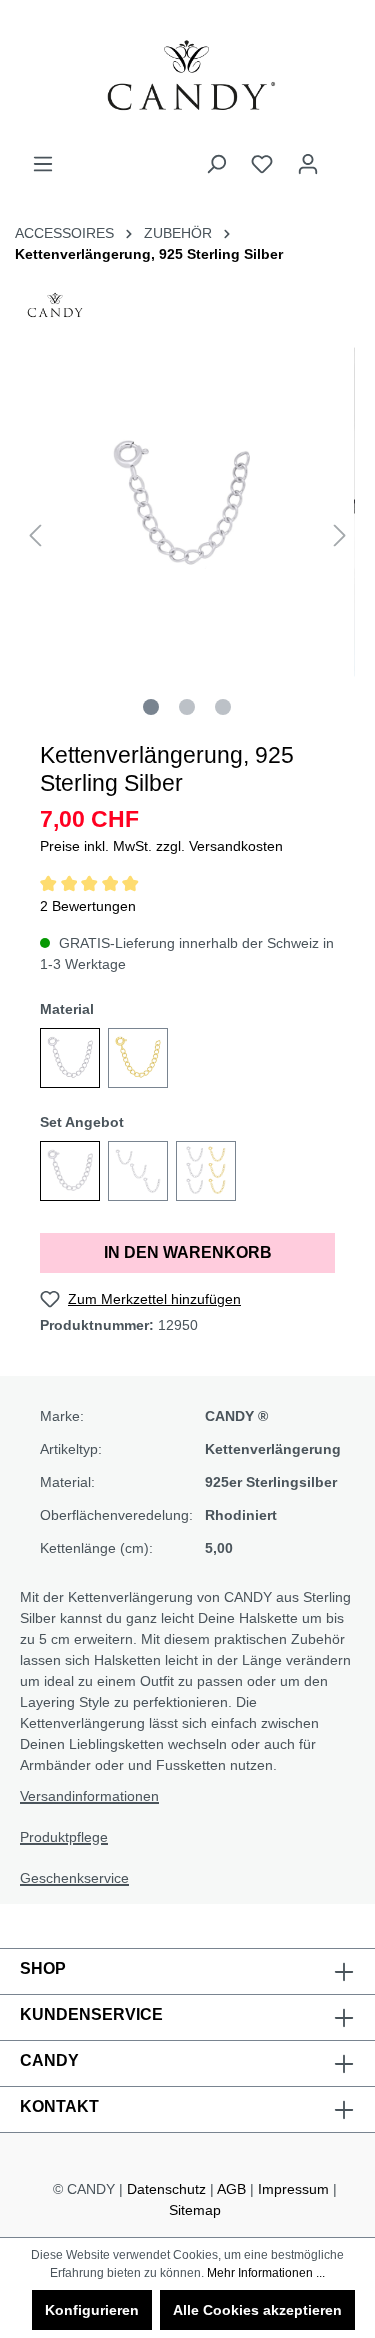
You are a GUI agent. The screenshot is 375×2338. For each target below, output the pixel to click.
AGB (231, 2189)
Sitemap (195, 2210)
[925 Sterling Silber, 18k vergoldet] (138, 1058)
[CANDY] (55, 311)
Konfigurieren (92, 2310)
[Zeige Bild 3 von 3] (223, 707)
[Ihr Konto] (308, 164)
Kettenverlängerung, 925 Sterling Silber (149, 254)
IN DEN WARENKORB (188, 1252)
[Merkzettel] (262, 164)
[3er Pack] (138, 1171)
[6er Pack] (206, 1171)
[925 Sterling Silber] (70, 1058)
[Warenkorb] (343, 156)
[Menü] (43, 164)
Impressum (293, 2189)
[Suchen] (216, 164)
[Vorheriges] (35, 535)
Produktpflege (64, 1837)
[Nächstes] (340, 535)
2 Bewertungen (88, 906)
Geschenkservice (74, 1878)
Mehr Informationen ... (266, 2273)
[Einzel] (70, 1171)
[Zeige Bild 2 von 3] (187, 707)
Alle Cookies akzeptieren (257, 2310)
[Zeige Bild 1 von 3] (151, 707)
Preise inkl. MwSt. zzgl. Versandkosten (161, 846)
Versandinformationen (89, 1796)
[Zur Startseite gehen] (187, 76)
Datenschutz (166, 2189)
